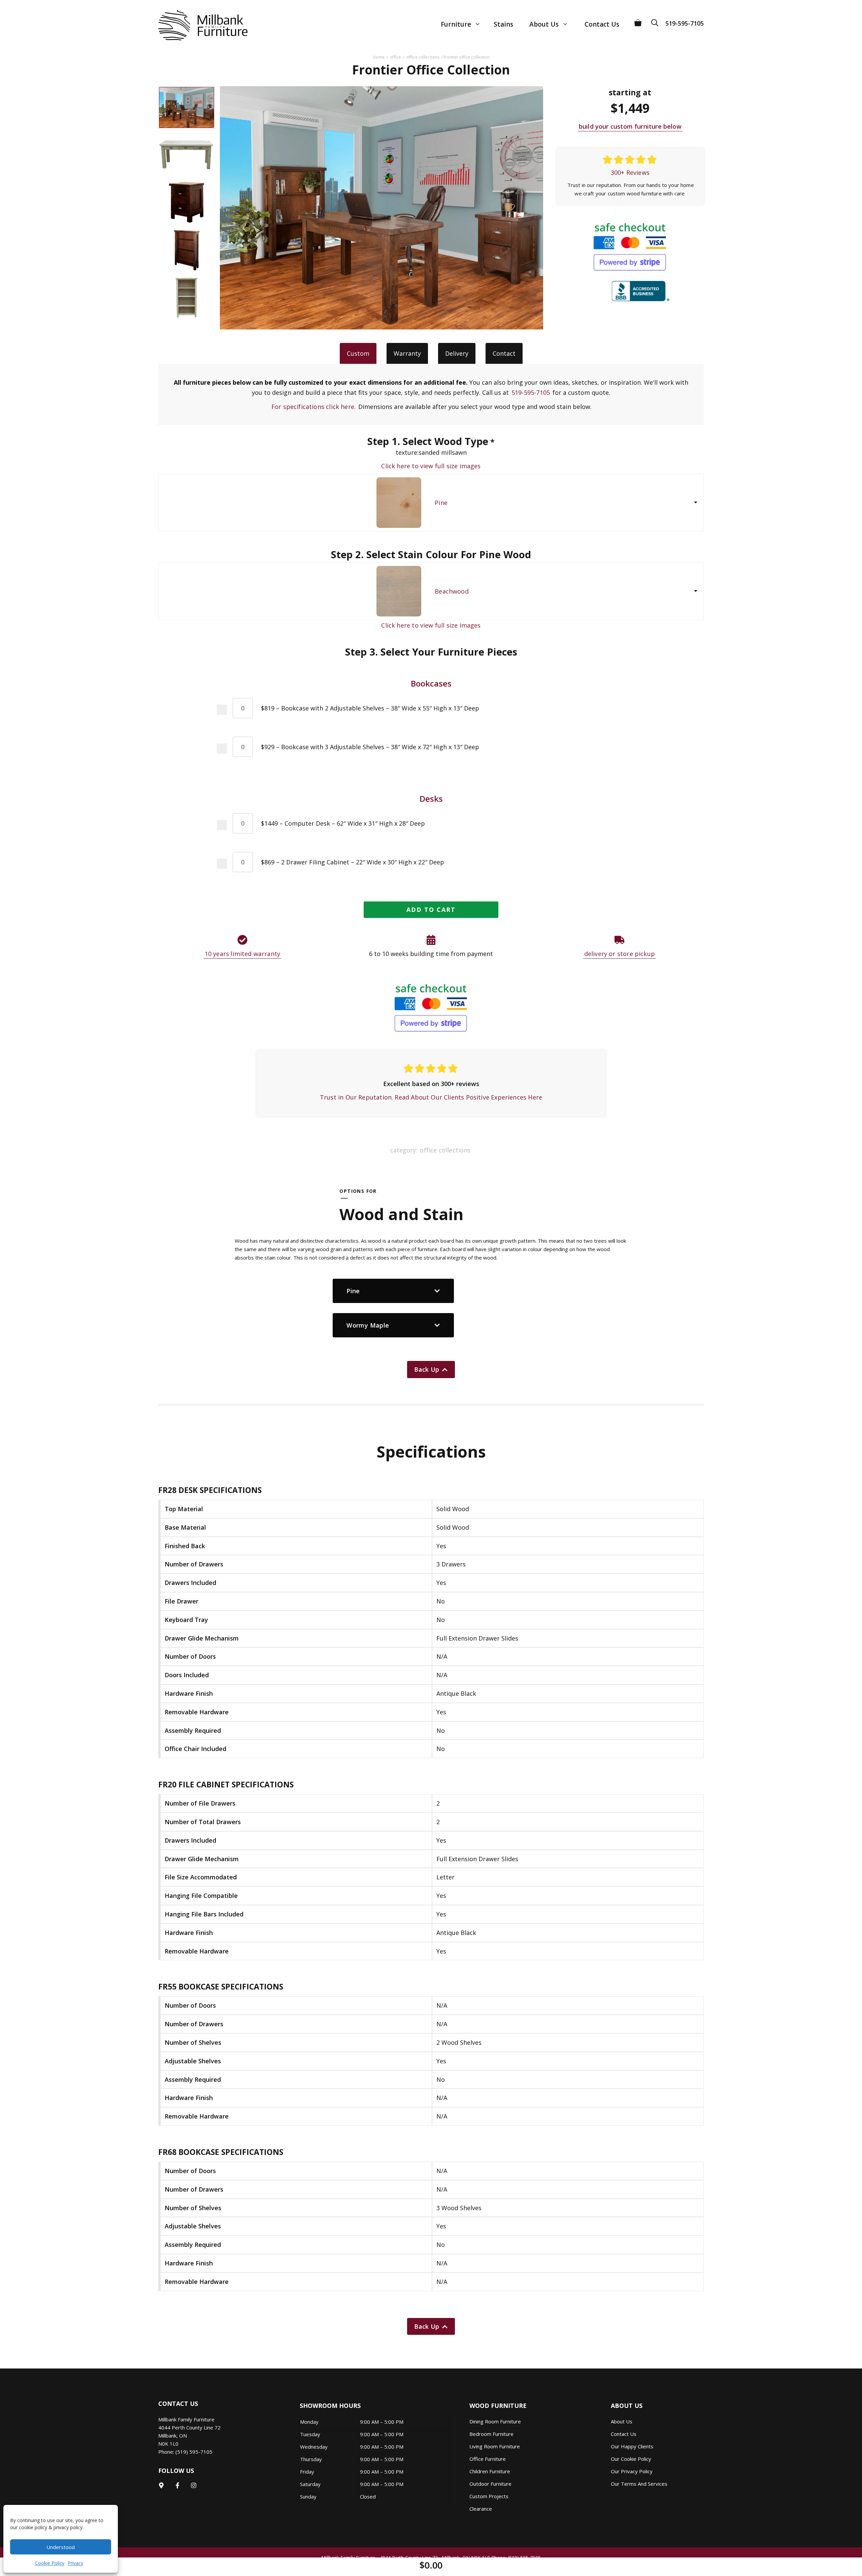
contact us (624, 2434)
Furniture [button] (456, 24)
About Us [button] (544, 24)
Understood (61, 2547)
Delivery (457, 353)
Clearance (481, 2509)
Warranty (407, 353)
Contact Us (602, 24)
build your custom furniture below (630, 126)
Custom (358, 353)
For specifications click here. (313, 407)
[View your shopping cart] (638, 20)
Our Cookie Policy (631, 2459)
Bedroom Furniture (491, 2434)
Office (395, 57)
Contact (504, 353)
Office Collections (423, 57)
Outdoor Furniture (490, 2484)
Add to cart (431, 910)
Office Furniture (488, 2459)
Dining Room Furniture (495, 2421)
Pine (441, 503)
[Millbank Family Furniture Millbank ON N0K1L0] (196, 25)
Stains (503, 24)
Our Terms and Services (639, 2484)
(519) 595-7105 (194, 2452)
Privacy (75, 2563)
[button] (657, 20)
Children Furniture (490, 2471)
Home (379, 57)
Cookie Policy (50, 2563)
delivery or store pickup (620, 954)
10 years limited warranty (243, 954)
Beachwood (452, 591)
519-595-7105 (685, 23)
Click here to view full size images (431, 466)
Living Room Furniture (495, 2446)
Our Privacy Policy (632, 2471)
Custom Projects (489, 2496)
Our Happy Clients (632, 2446)
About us (622, 2421)
